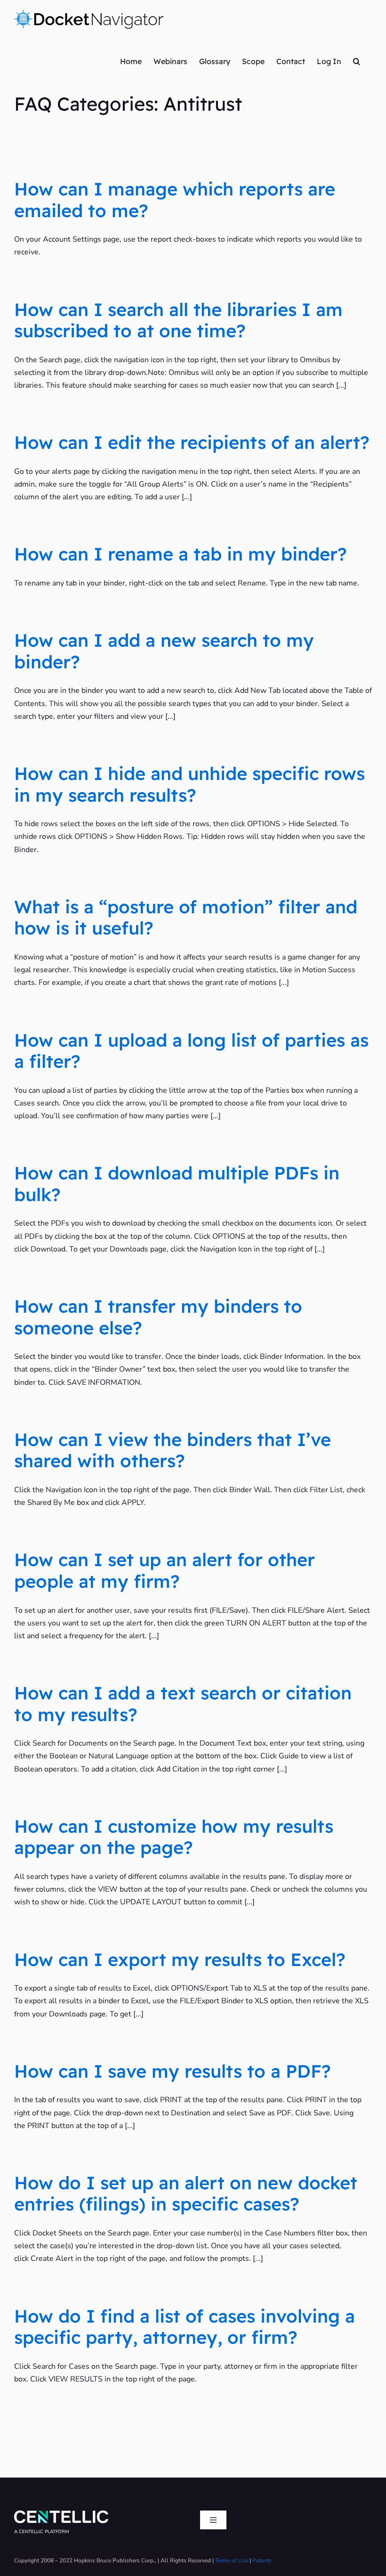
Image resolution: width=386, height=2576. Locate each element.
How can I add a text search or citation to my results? (183, 1704)
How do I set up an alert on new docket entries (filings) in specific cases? (186, 2194)
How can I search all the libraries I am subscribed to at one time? (178, 320)
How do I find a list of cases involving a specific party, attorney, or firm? (185, 2327)
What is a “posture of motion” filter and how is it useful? (186, 918)
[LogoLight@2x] (61, 2514)
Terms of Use (232, 2560)
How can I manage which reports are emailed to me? (175, 200)
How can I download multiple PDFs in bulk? (177, 1184)
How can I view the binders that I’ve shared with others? (173, 1450)
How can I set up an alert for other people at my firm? (165, 1570)
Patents (262, 2560)
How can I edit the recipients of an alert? (192, 442)
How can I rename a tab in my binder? (181, 554)
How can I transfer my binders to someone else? (158, 1317)
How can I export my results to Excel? (180, 1959)
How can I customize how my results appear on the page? (174, 1837)
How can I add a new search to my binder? (164, 651)
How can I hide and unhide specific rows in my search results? (189, 784)
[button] (357, 61)
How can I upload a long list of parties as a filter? (191, 1051)
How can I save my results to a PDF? (173, 2071)
